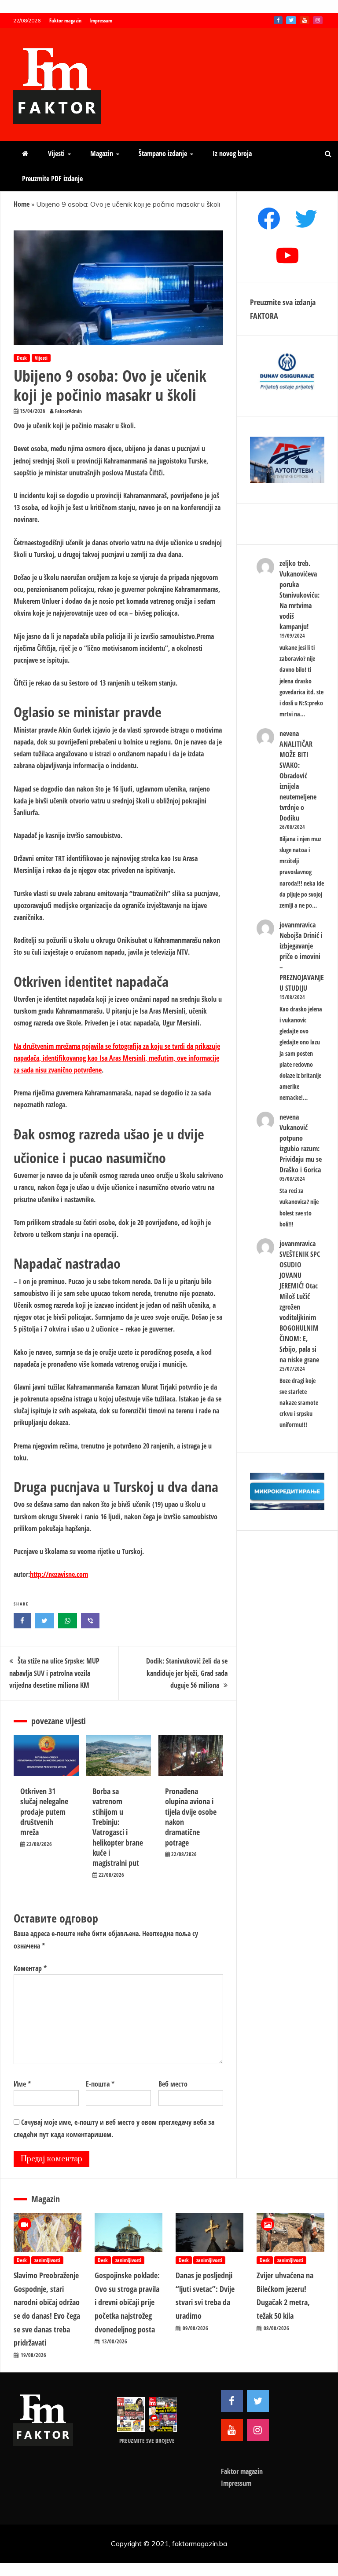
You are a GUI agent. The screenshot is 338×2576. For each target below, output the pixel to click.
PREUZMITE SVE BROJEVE (147, 2441)
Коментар (30, 1968)
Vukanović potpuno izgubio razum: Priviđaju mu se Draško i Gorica (301, 1149)
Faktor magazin (65, 20)
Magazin (102, 153)
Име (22, 2084)
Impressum (101, 20)
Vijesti (56, 153)
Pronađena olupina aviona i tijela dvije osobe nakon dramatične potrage (191, 1817)
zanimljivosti (47, 2260)
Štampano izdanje (163, 153)
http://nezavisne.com (59, 1574)
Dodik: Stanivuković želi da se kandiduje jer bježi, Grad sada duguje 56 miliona (187, 1673)
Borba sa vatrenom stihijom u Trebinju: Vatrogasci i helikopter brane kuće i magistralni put (118, 1827)
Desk (22, 358)
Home (22, 204)
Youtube (305, 20)
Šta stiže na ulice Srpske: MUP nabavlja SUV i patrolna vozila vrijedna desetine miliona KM (54, 1673)
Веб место (173, 2084)
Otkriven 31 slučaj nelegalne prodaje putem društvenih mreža (44, 1812)
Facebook (278, 20)
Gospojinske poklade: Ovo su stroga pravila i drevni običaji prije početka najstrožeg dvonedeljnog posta (127, 2302)
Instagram (318, 20)
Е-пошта (100, 2084)
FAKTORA (264, 316)
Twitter (291, 20)
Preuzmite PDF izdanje (52, 179)
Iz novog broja (232, 153)
